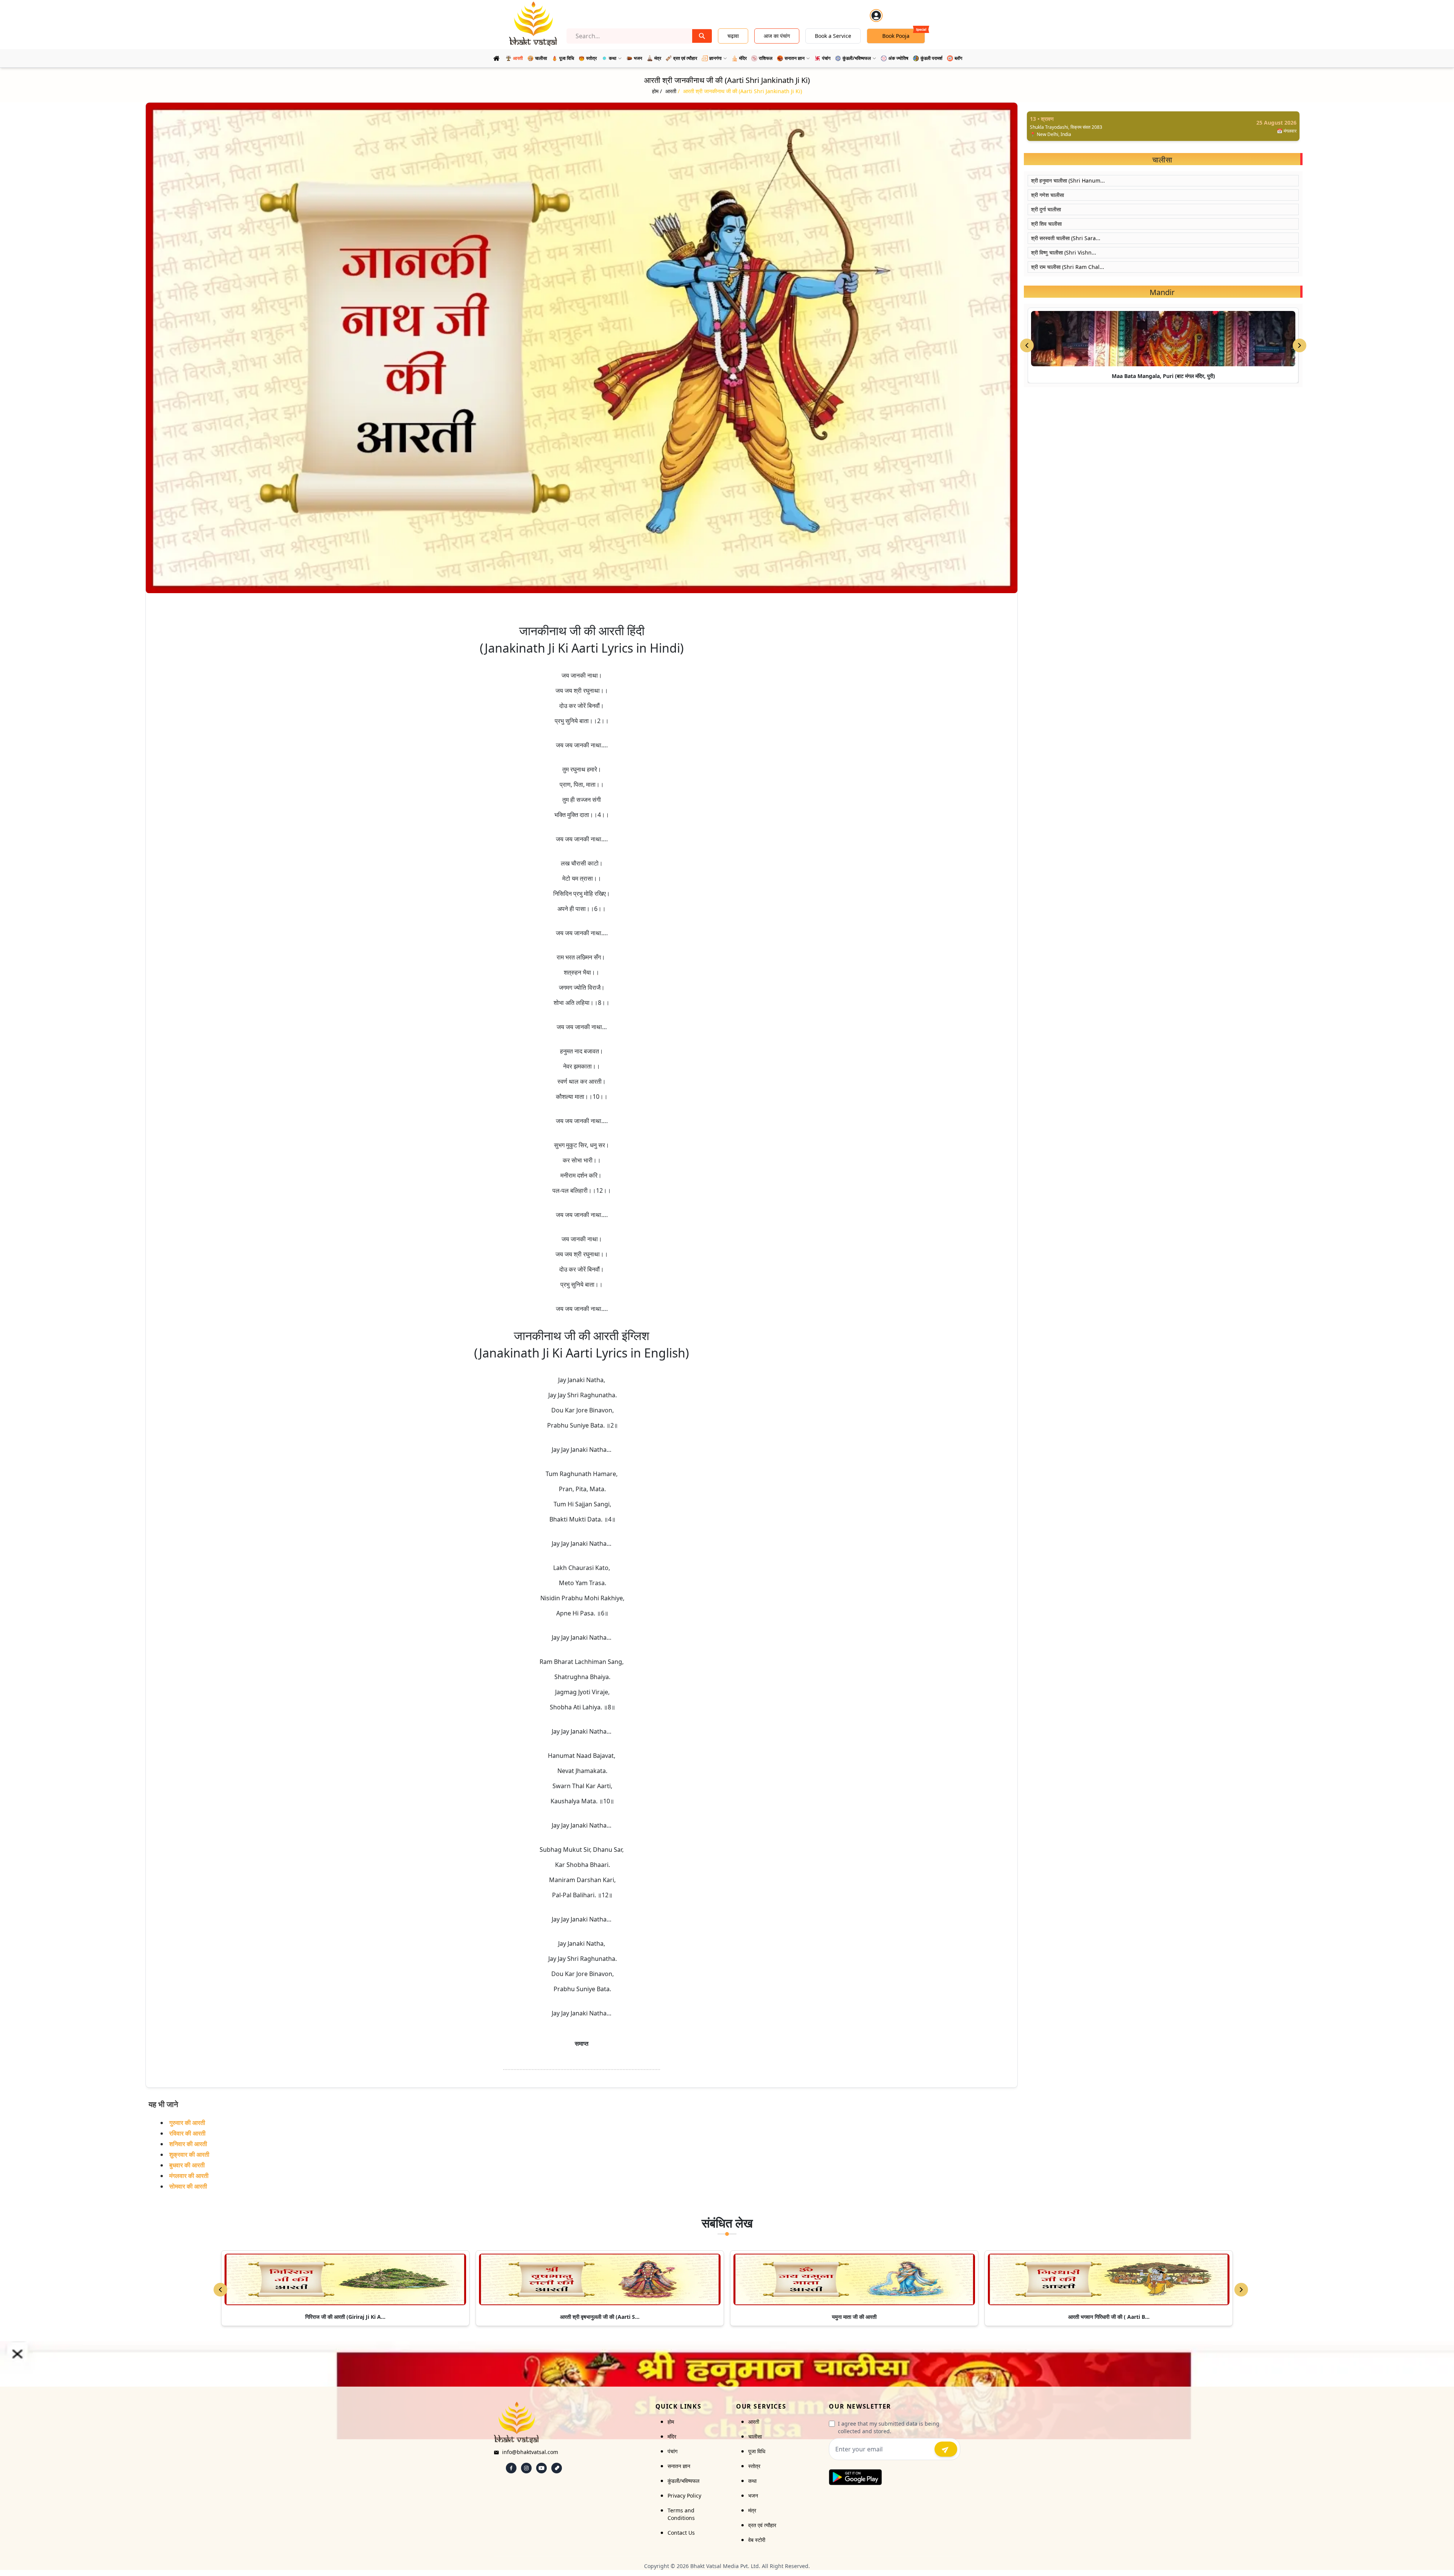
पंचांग (672, 2451)
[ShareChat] (557, 2468)
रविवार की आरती (187, 2133)
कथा (752, 2481)
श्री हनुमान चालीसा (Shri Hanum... (1068, 180)
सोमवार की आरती (188, 2186)
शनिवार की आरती (188, 2144)
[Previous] (220, 2290)
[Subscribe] (946, 2449)
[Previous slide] (1027, 345)
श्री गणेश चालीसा (1048, 195)
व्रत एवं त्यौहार (762, 2525)
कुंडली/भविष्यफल (683, 2481)
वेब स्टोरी (757, 2540)
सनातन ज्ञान (679, 2466)
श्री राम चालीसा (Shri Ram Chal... (1068, 267)
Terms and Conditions (681, 2514)
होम (671, 2422)
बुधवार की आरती (187, 2165)
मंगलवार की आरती (189, 2176)
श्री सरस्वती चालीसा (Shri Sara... (1066, 238)
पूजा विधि (757, 2451)
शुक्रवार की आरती (189, 2154)
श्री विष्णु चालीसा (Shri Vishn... (1064, 252)
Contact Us (681, 2533)
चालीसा (755, 2436)
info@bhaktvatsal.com (530, 2452)
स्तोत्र (754, 2466)
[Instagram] (526, 2468)
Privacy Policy (684, 2496)
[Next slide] (1300, 345)
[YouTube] (541, 2468)
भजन (753, 2496)
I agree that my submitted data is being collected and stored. (889, 2427)
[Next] (1241, 2290)
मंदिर (672, 2436)
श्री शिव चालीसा (1046, 224)
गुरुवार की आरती (187, 2123)
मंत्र (752, 2510)
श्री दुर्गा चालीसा (1046, 209)
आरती (754, 2422)
